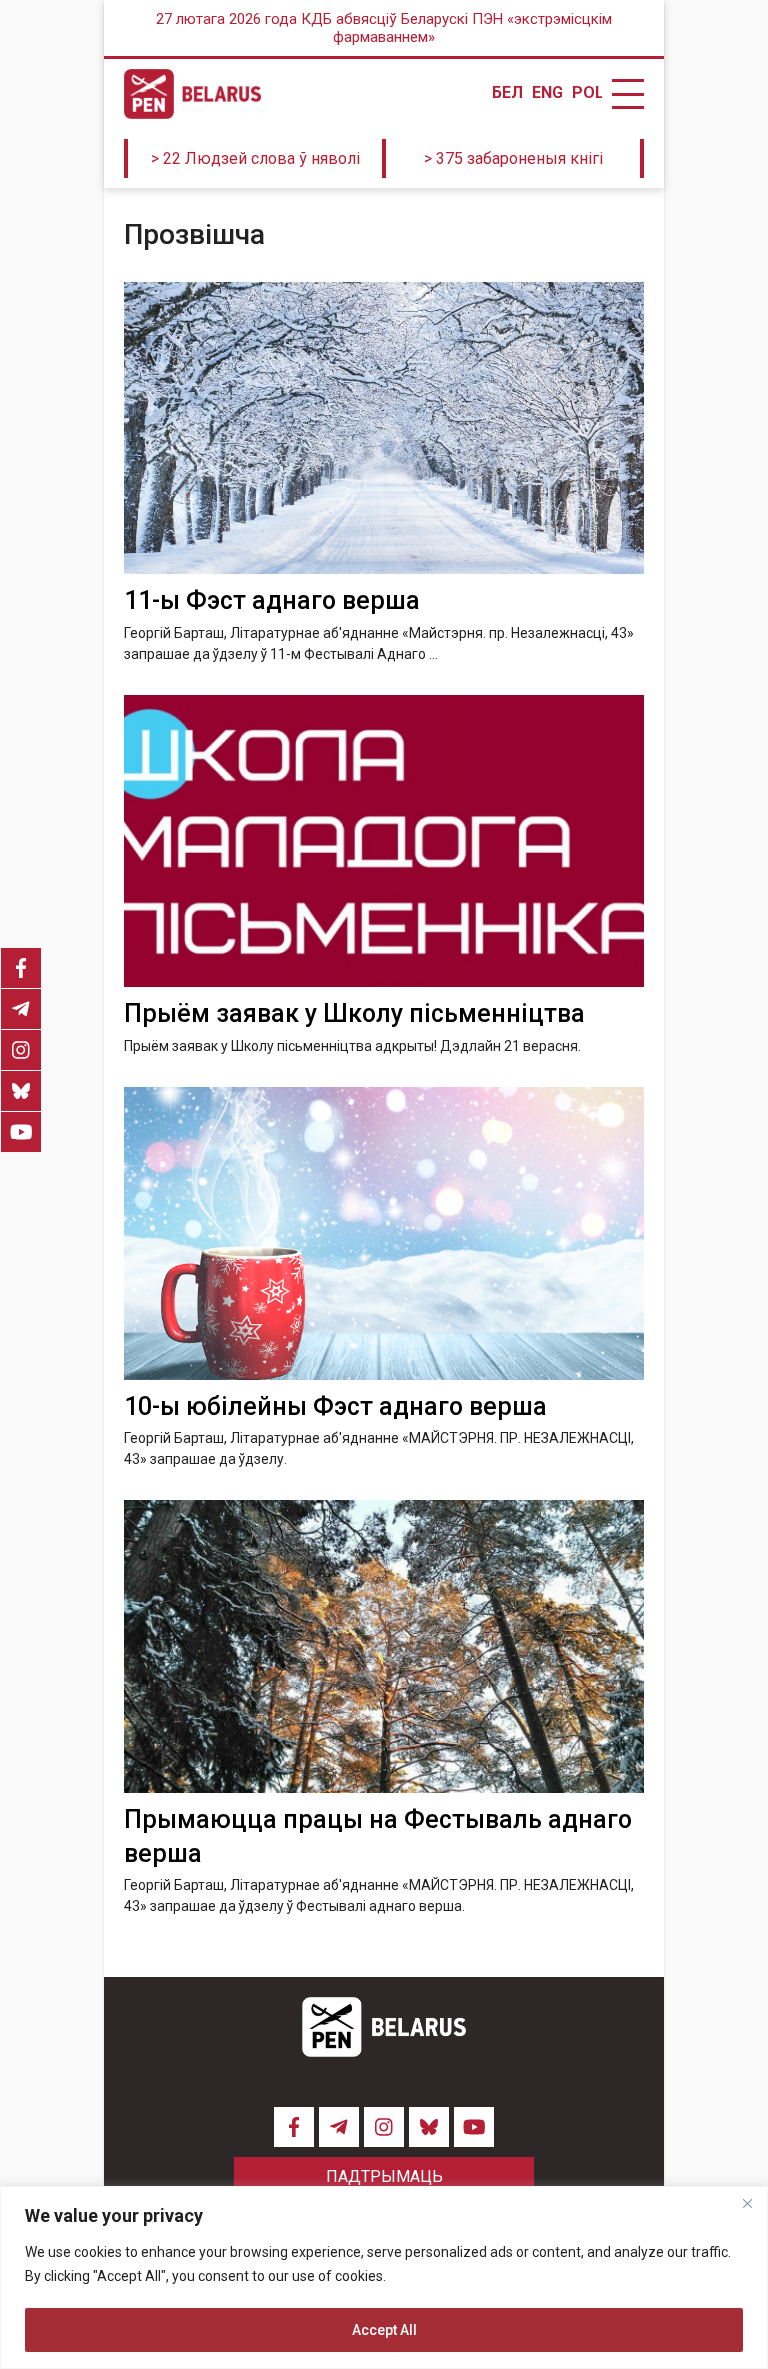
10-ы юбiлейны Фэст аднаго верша (335, 1406)
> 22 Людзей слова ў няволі (255, 158)
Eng (547, 93)
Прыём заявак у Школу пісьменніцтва (354, 1013)
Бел (507, 93)
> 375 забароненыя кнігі (513, 158)
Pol (587, 93)
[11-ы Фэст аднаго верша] (384, 428)
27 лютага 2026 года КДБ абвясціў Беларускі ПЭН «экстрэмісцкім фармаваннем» (384, 28)
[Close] (747, 2203)
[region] (384, 2277)
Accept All (384, 2330)
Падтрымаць (384, 2176)
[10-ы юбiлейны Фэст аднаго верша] (384, 1233)
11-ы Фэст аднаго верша (272, 600)
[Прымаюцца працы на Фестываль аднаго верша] (384, 1646)
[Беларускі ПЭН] (192, 94)
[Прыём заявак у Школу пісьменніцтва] (384, 841)
